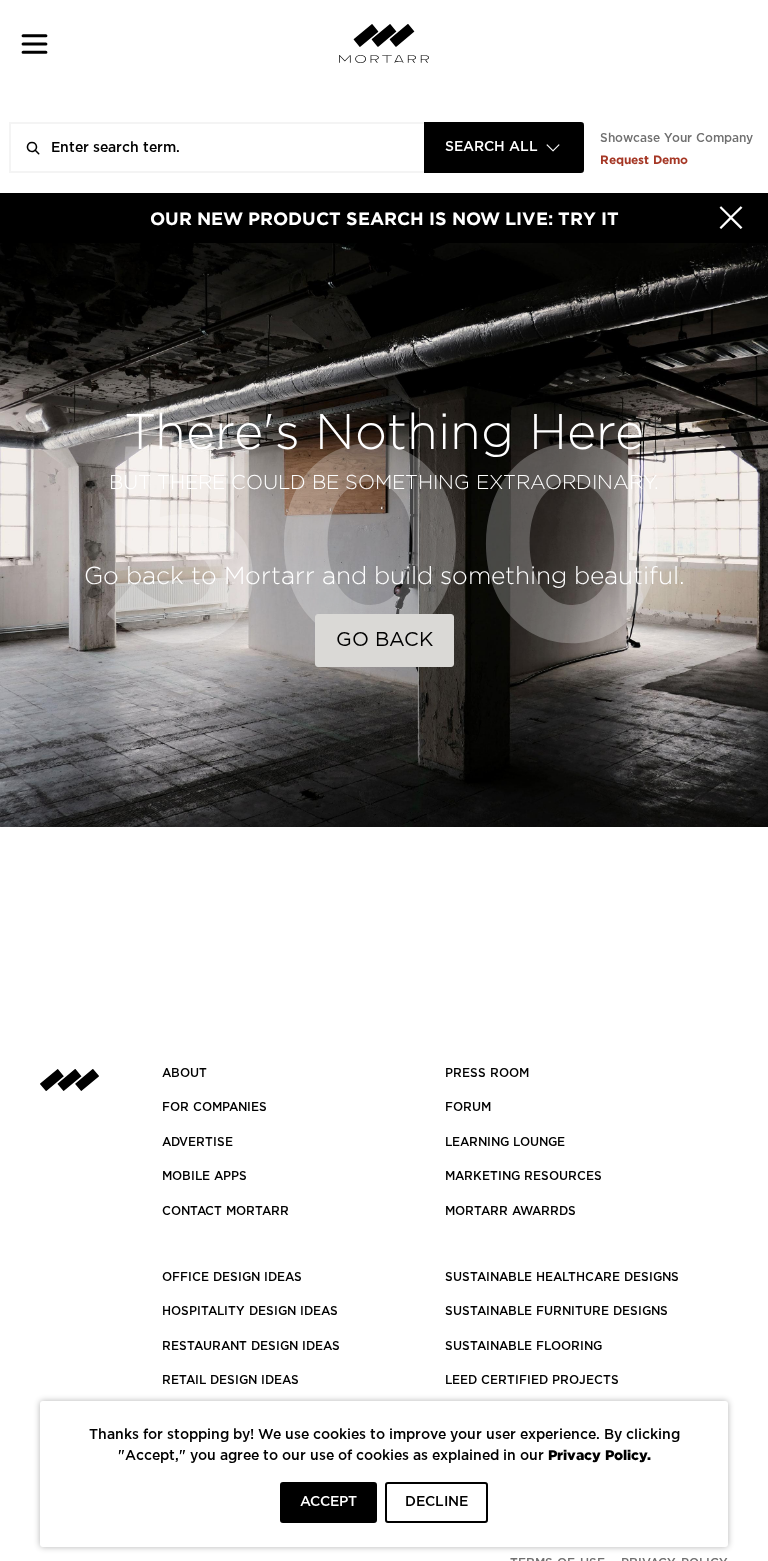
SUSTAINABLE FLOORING (523, 1346)
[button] (34, 43)
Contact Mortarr (225, 1211)
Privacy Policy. (599, 1454)
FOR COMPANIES (214, 1107)
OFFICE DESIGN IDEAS (232, 1277)
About (184, 1073)
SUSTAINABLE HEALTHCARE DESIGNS (562, 1277)
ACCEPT (328, 1502)
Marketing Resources (523, 1176)
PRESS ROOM (487, 1073)
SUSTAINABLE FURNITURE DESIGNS (556, 1311)
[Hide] (731, 218)
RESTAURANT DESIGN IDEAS (251, 1346)
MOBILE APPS (204, 1176)
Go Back (384, 640)
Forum (468, 1107)
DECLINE (436, 1502)
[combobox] (504, 147)
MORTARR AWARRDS (510, 1211)
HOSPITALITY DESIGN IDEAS (250, 1311)
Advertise (197, 1142)
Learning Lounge (505, 1142)
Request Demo (644, 159)
